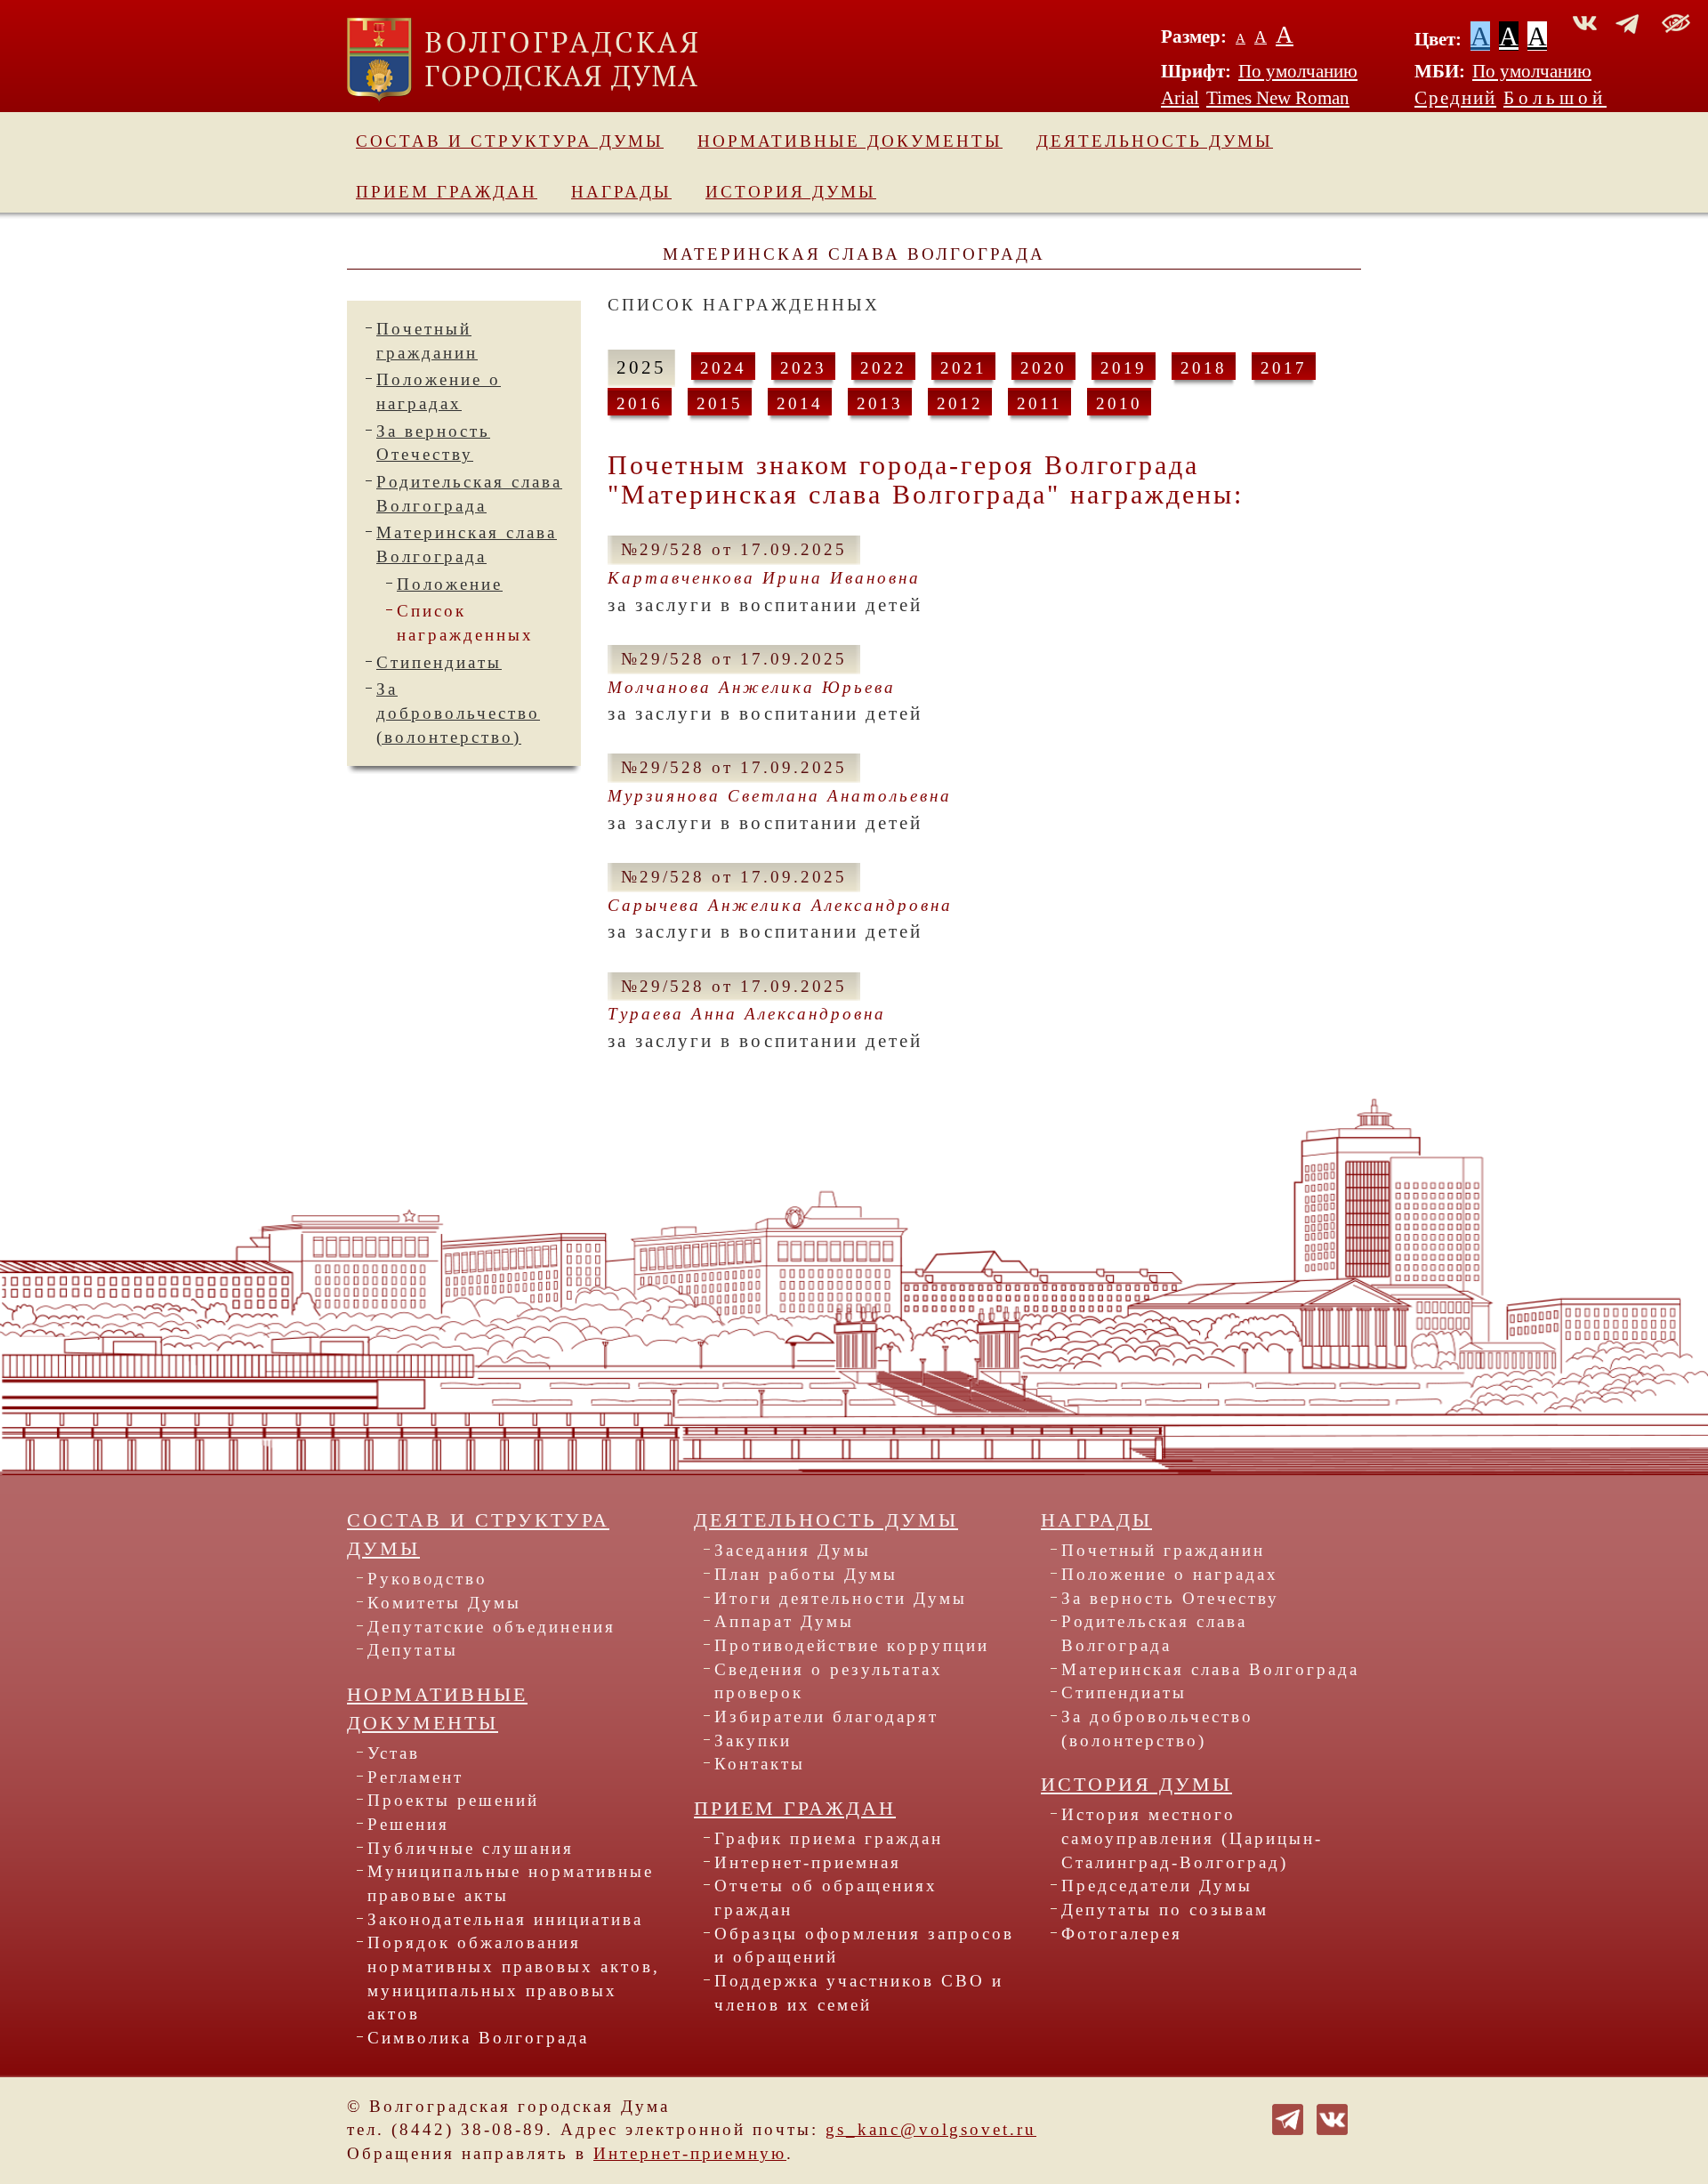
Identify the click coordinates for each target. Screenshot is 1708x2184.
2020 (1043, 368)
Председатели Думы (1157, 1886)
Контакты (760, 1764)
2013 (880, 403)
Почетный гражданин (1163, 1550)
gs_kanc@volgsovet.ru (931, 2129)
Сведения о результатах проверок (829, 1681)
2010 (1119, 403)
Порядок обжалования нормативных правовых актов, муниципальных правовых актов (514, 1978)
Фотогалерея (1122, 1934)
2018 (1204, 368)
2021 (963, 368)
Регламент (415, 1777)
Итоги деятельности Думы (841, 1598)
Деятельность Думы (1155, 141)
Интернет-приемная (808, 1862)
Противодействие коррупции (852, 1645)
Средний (1455, 98)
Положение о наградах (1170, 1574)
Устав (394, 1753)
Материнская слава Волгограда (1210, 1669)
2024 (723, 368)
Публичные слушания (471, 1848)
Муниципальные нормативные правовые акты (511, 1883)
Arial (1180, 98)
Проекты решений (453, 1800)
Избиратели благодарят (826, 1717)
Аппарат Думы (784, 1621)
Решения (408, 1824)
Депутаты (413, 1650)
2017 (1284, 368)
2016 (640, 403)
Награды (621, 192)
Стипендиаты (439, 662)
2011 (1039, 403)
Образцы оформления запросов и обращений (864, 1946)
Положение (450, 584)
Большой (1555, 98)
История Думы (791, 192)
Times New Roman (1278, 98)
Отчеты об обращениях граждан (826, 1898)
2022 (883, 368)
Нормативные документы (850, 141)
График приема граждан (829, 1838)
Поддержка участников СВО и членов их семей (859, 1993)
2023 (803, 368)
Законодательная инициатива (505, 1919)
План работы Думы (806, 1574)
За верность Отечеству (1170, 1598)
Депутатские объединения (491, 1627)
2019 (1124, 368)
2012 (960, 403)
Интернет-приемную (690, 2153)
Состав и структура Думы (510, 141)
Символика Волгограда (478, 2038)
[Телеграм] (1288, 2118)
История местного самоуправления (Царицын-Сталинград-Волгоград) (1192, 1838)
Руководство (427, 1579)
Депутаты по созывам (1165, 1910)
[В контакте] (1332, 2118)
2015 (720, 403)
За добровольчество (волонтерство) (458, 713)
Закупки (753, 1741)
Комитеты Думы (444, 1603)
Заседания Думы (793, 1550)
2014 (800, 403)
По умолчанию (1298, 71)
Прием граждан (447, 192)
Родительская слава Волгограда (1154, 1633)
